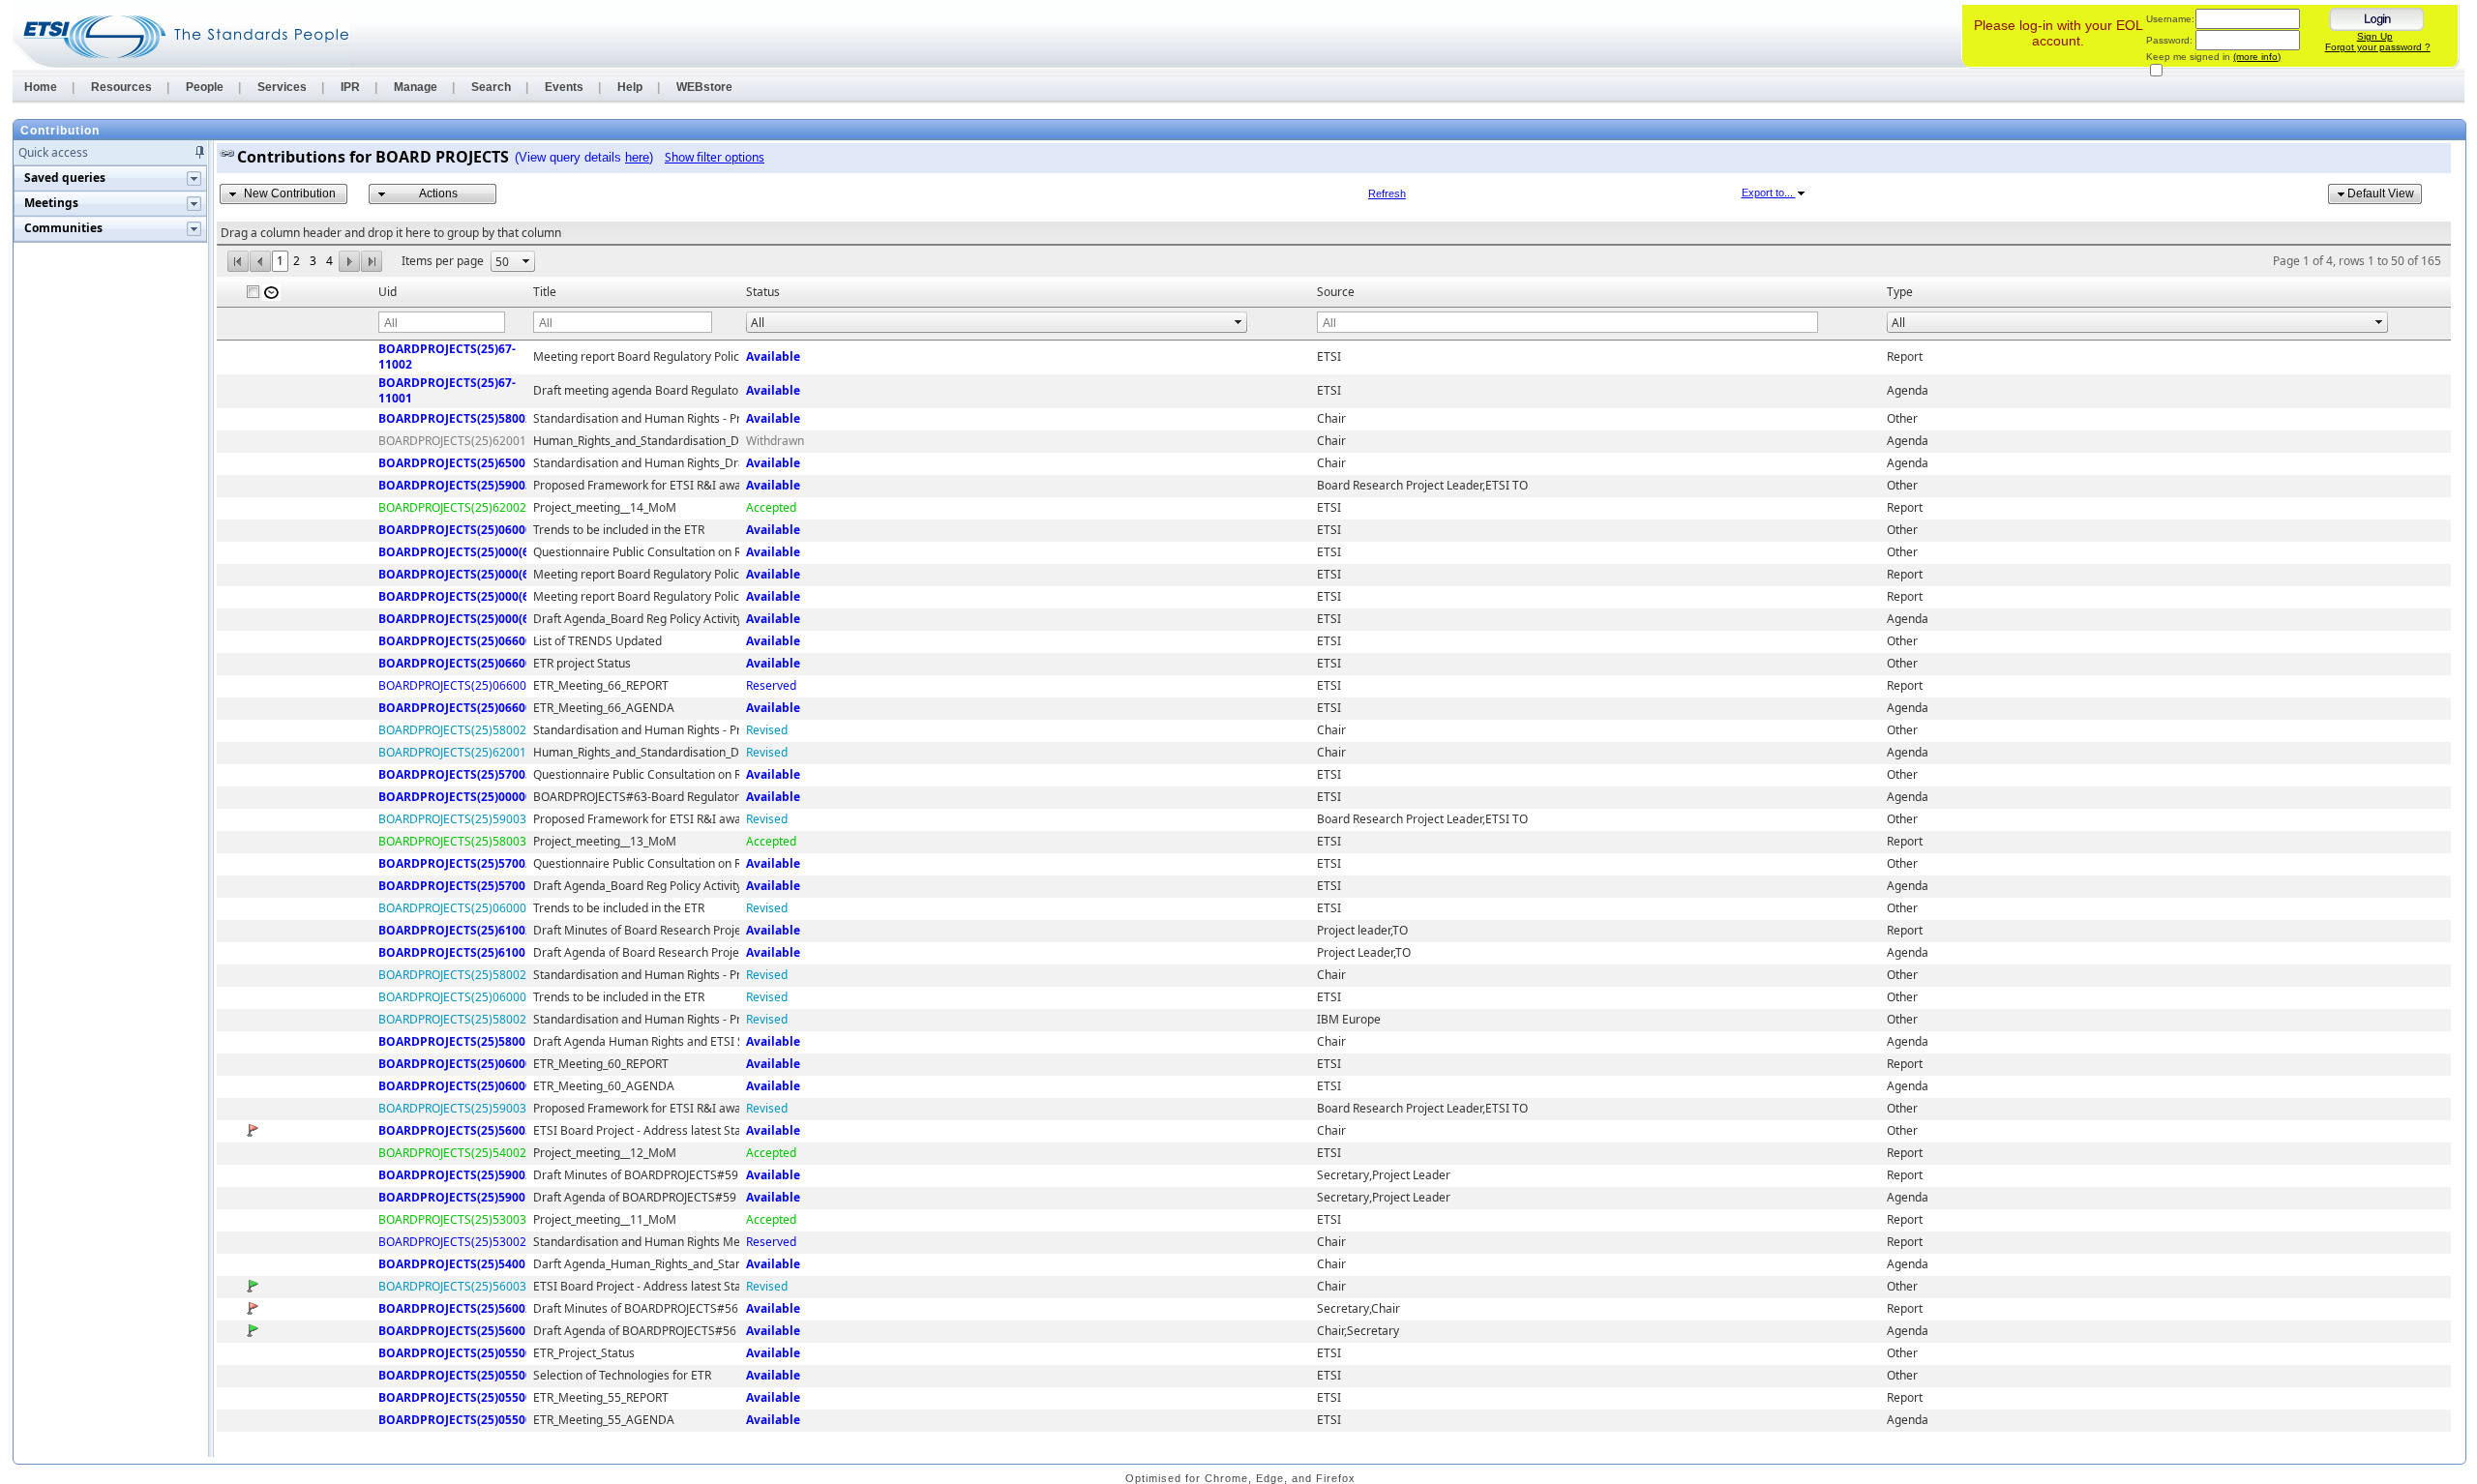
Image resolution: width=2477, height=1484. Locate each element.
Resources (121, 87)
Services (282, 87)
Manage (416, 87)
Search (491, 87)
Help (630, 87)
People (205, 87)
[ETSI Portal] (181, 37)
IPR (350, 87)
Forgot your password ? (2378, 47)
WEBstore (704, 87)
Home (41, 87)
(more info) (2257, 57)
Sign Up (2375, 36)
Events (564, 87)
